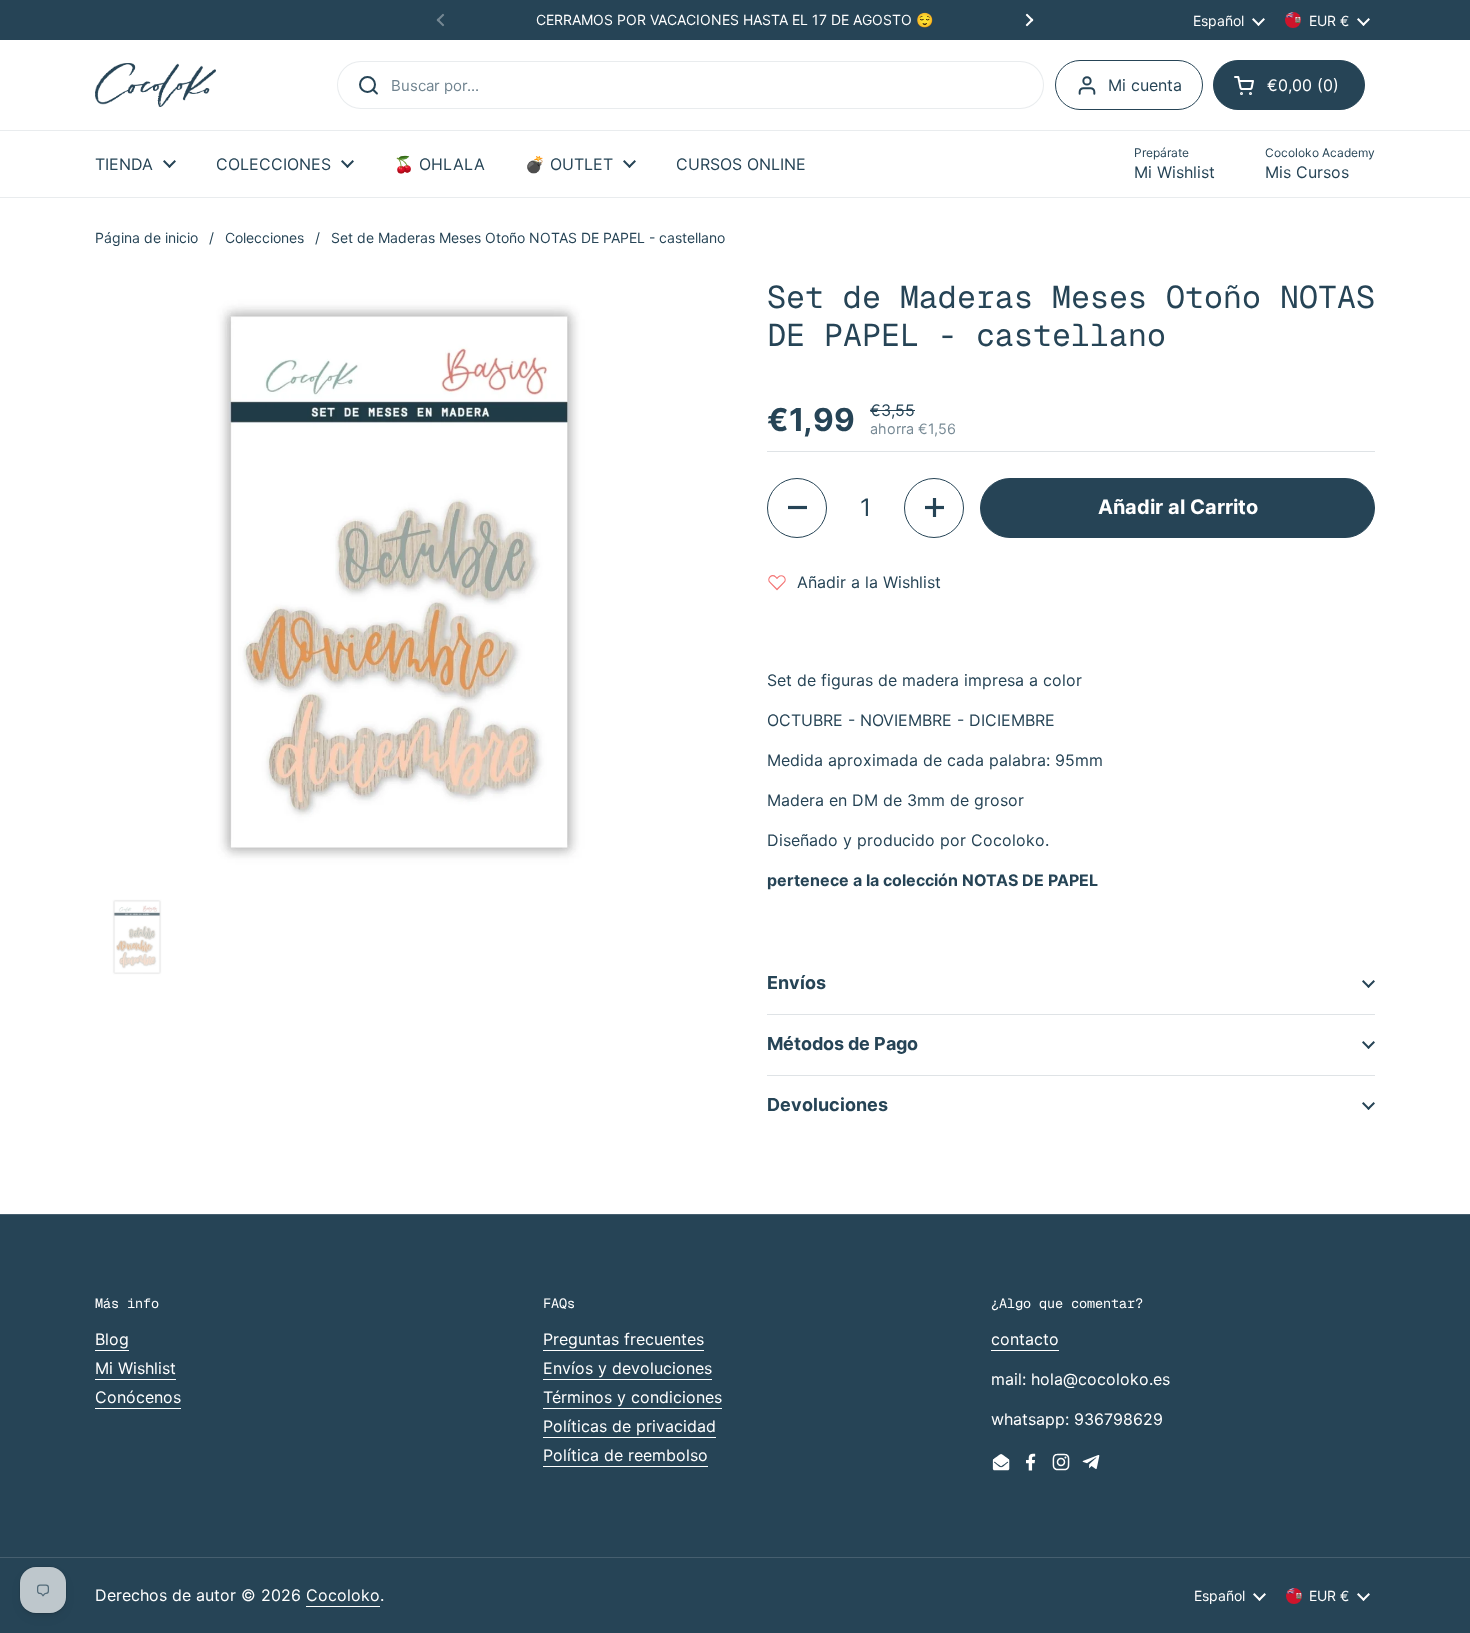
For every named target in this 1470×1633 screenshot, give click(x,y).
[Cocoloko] (155, 85)
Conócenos (138, 1397)
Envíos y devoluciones (627, 1368)
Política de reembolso (625, 1455)
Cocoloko (343, 1595)
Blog (112, 1339)
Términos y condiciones (632, 1397)
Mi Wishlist (135, 1368)
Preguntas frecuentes (623, 1339)
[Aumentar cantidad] (934, 508)
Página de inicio (146, 237)
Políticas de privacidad (629, 1426)
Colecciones (264, 237)
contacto (1025, 1339)
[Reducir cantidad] (797, 508)
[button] (1289, 85)
